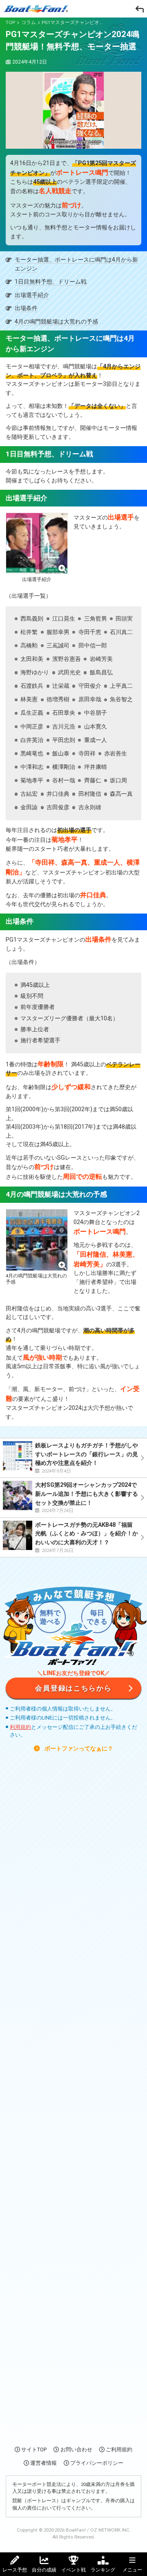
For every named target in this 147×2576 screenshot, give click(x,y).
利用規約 (20, 1727)
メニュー (132, 2570)
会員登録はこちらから (73, 1688)
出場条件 (26, 308)
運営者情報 (43, 2463)
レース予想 (15, 2570)
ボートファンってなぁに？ (78, 1749)
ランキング (103, 2570)
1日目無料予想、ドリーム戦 (51, 282)
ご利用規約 (119, 2449)
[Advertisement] (73, 2098)
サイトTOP (34, 2449)
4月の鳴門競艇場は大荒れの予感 (56, 322)
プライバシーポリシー (97, 2463)
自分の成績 (44, 2570)
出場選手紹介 (32, 295)
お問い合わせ (76, 2449)
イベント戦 (73, 2570)
